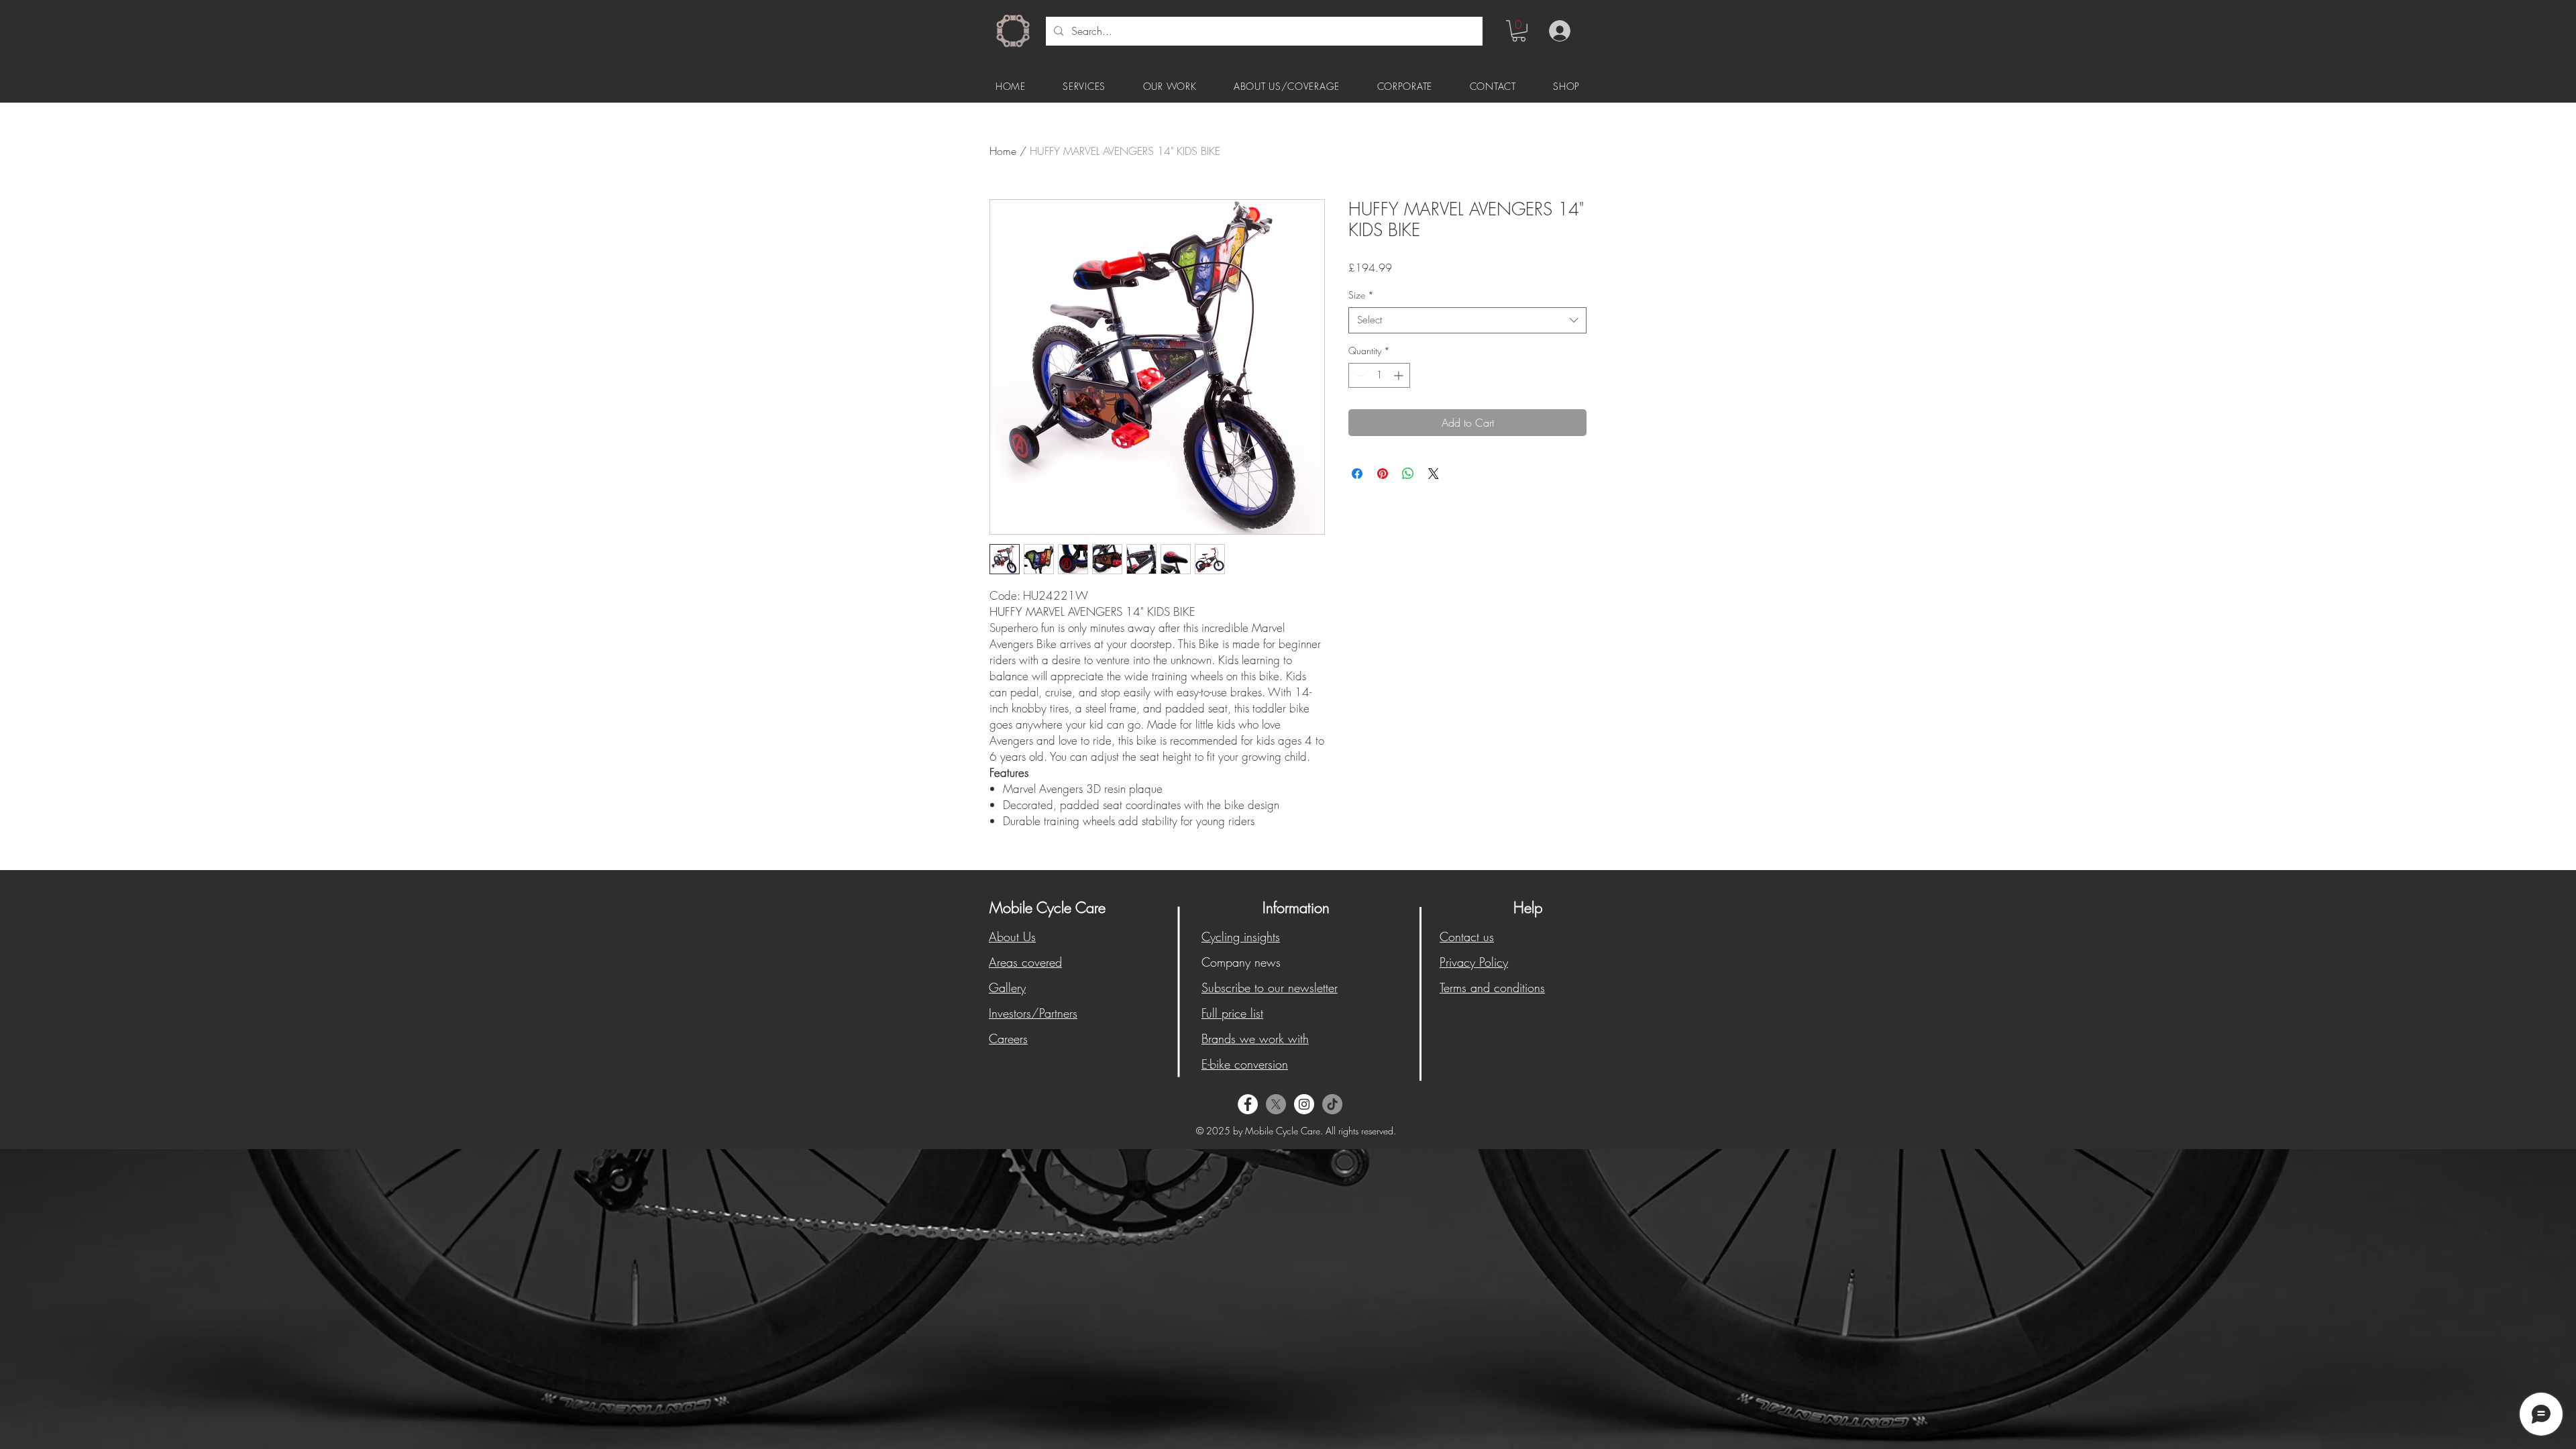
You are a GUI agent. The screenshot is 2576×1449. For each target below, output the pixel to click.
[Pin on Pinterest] (1383, 474)
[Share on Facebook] (1357, 474)
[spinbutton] (1379, 375)
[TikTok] (1332, 1104)
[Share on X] (1434, 474)
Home (1003, 151)
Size (1361, 295)
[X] (1276, 1104)
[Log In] (1557, 31)
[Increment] (1400, 375)
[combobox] (1467, 320)
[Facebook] (1248, 1104)
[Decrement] (1359, 375)
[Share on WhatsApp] (1408, 474)
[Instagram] (1304, 1104)
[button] (1519, 31)
